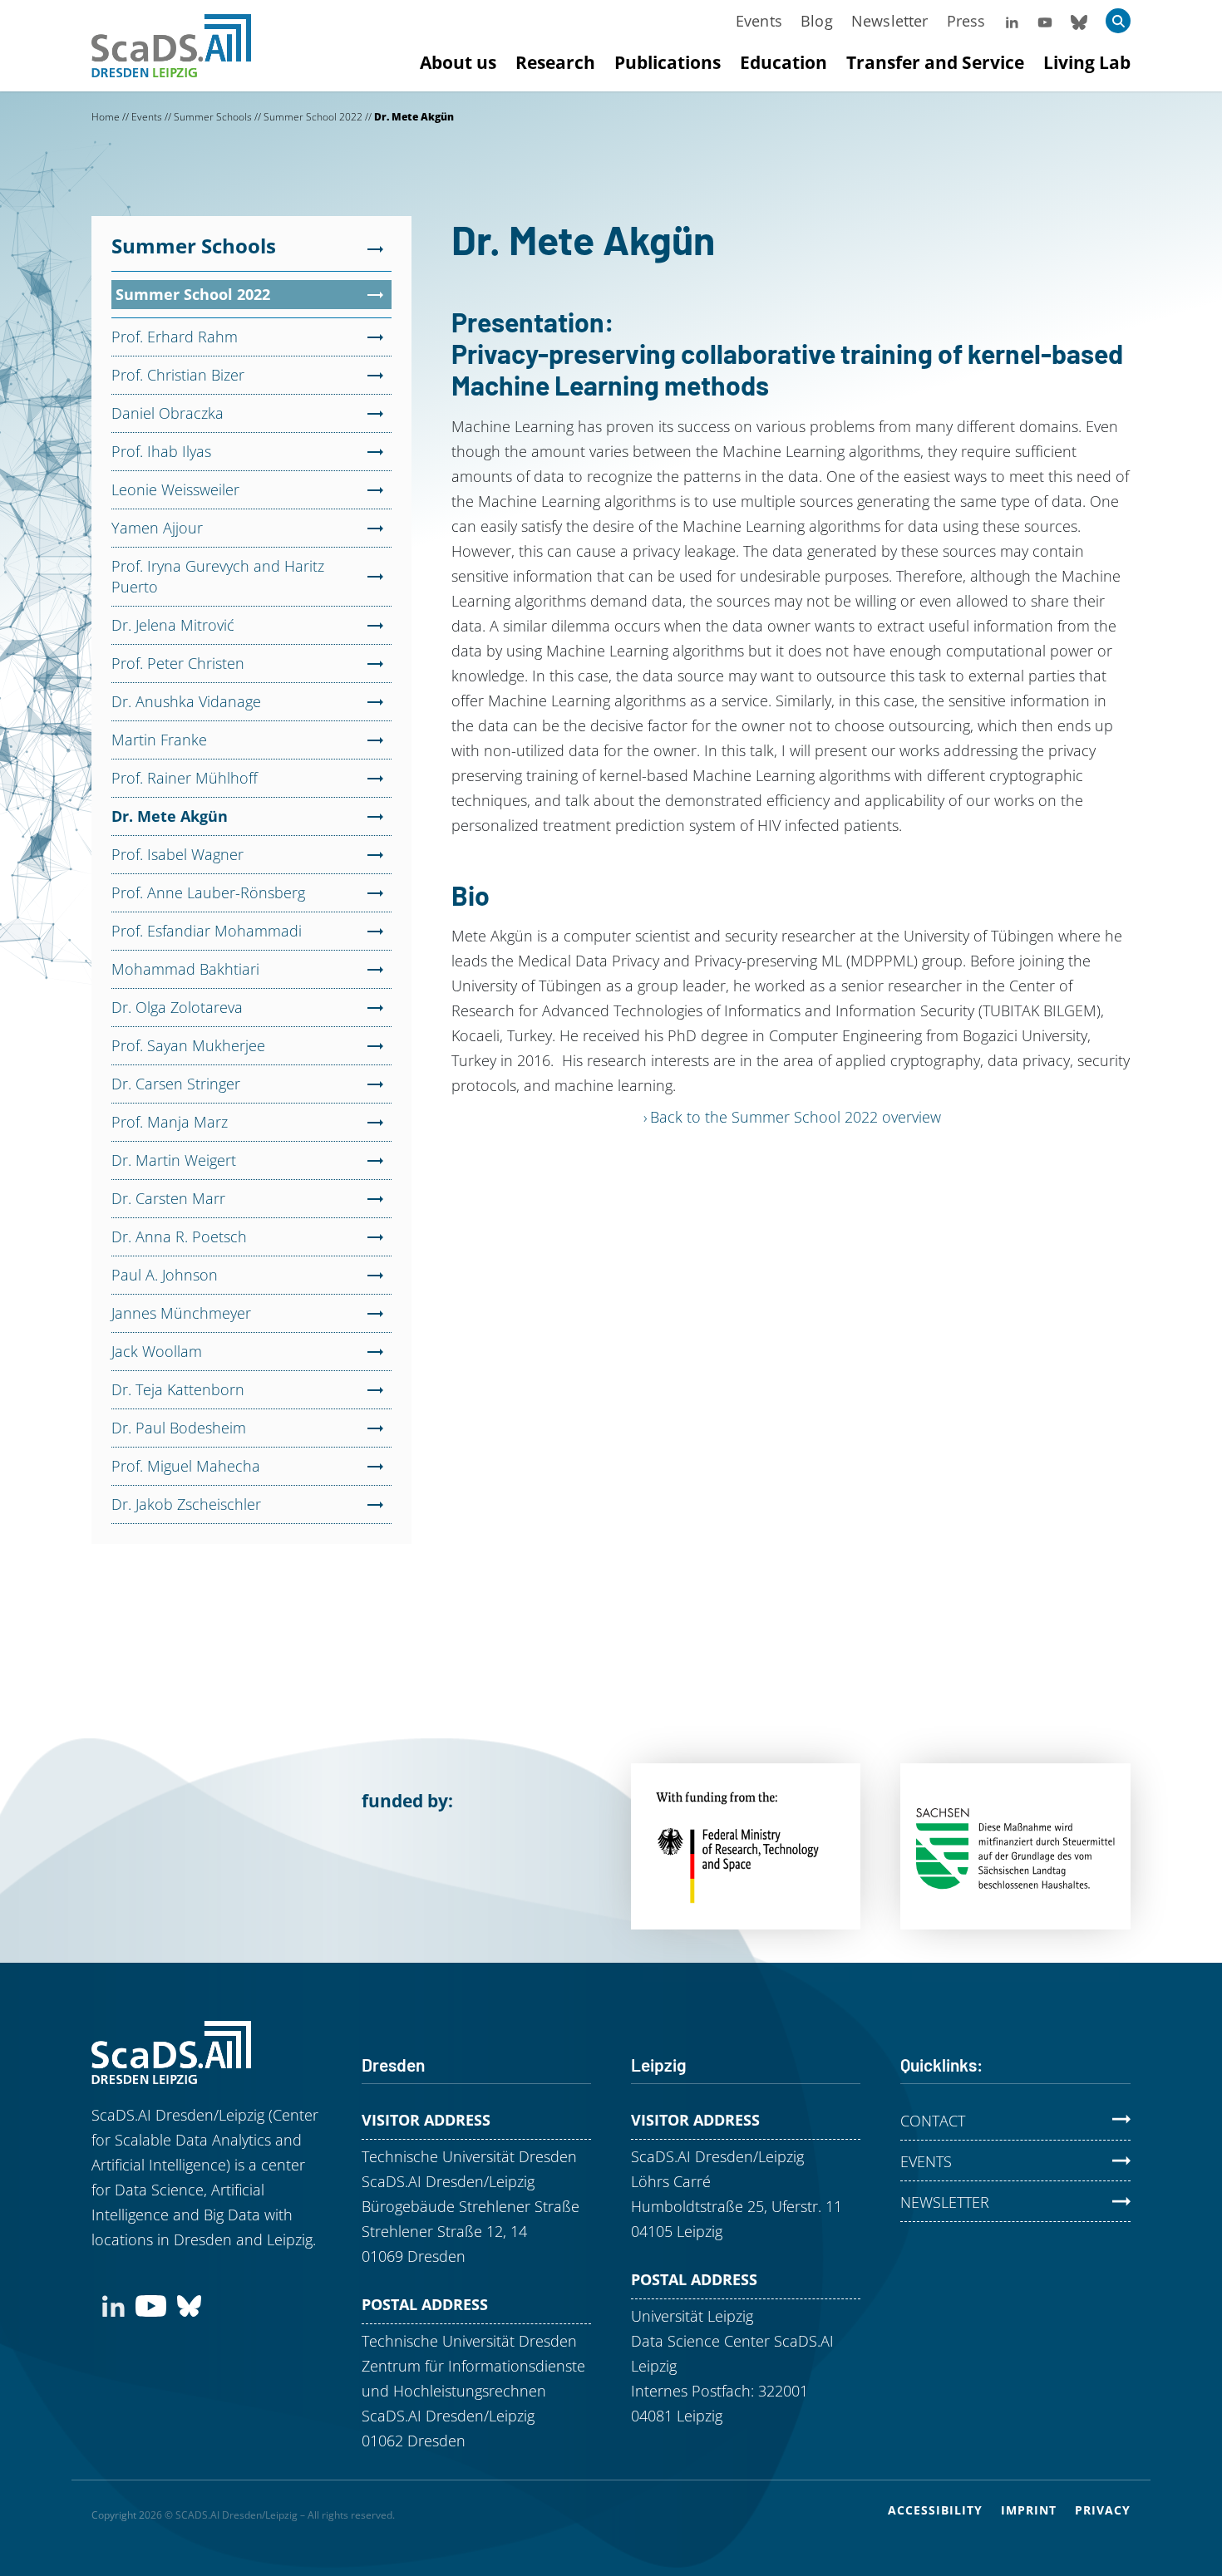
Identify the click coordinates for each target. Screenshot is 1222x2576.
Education (783, 62)
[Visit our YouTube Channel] (1045, 21)
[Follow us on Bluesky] (1079, 21)
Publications (668, 62)
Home (106, 117)
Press (966, 21)
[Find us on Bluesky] (189, 2304)
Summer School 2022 (313, 117)
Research (555, 62)
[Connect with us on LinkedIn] (113, 2304)
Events (759, 21)
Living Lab (1087, 62)
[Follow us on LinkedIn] (1012, 21)
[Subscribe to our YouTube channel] (151, 2304)
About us (458, 62)
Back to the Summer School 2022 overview (796, 1117)
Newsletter (890, 21)
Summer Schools (213, 117)
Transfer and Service (935, 62)
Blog (817, 21)
